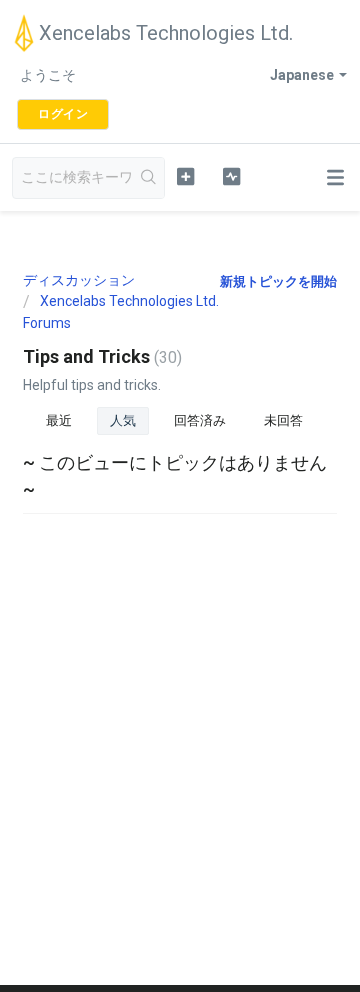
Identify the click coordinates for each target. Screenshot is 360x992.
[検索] (149, 178)
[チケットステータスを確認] (231, 176)
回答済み (200, 420)
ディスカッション (79, 280)
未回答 (283, 420)
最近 (59, 420)
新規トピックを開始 (278, 281)
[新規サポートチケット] (185, 176)
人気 (123, 420)
